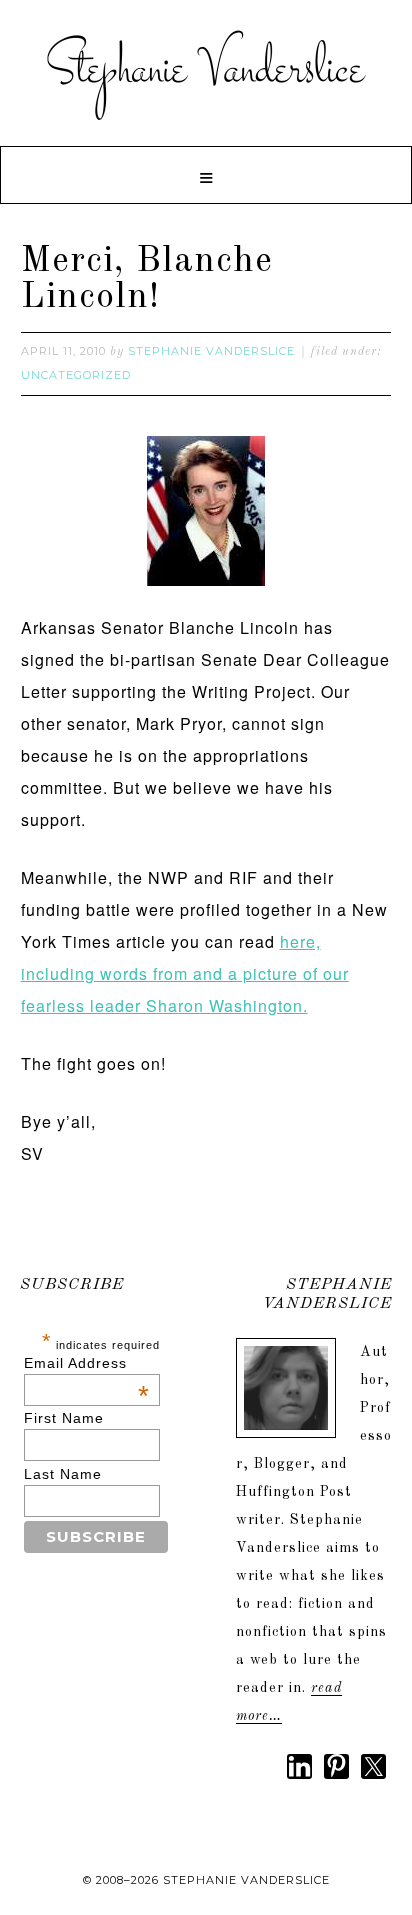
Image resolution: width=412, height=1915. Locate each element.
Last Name (63, 1474)
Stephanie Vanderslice (206, 70)
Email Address (87, 1363)
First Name (64, 1418)
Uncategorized (76, 375)
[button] (206, 175)
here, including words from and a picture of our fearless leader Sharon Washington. (185, 973)
